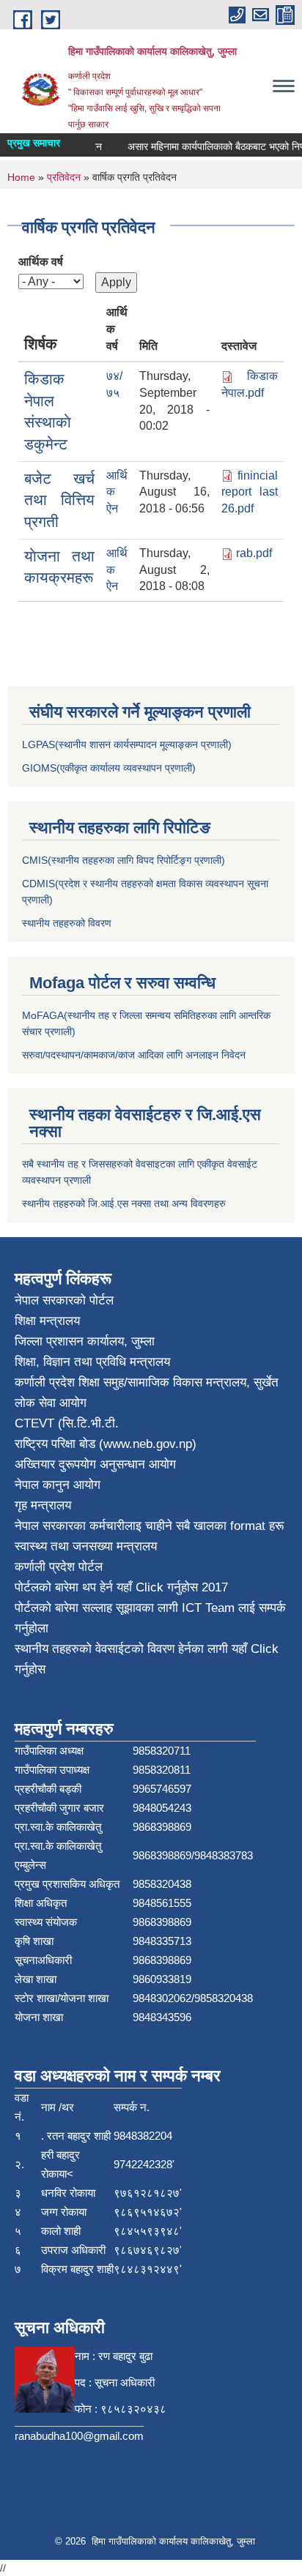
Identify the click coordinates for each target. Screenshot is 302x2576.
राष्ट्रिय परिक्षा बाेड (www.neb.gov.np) (106, 1444)
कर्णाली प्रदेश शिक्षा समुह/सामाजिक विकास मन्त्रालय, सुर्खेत (147, 1382)
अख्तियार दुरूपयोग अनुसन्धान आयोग (95, 1464)
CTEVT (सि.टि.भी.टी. (67, 1423)
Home (21, 177)
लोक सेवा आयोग (51, 1403)
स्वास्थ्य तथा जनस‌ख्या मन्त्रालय (86, 1546)
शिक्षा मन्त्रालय (47, 1321)
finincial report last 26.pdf (250, 492)
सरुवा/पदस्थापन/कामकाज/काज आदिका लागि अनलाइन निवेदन (134, 1055)
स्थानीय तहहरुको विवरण (67, 923)
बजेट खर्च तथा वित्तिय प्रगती (59, 500)
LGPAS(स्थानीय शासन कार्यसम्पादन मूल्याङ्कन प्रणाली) (127, 744)
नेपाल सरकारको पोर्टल (64, 1300)
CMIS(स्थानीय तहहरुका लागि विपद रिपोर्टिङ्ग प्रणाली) (124, 860)
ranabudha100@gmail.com (79, 2436)
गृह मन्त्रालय (43, 1505)
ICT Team (210, 1608)
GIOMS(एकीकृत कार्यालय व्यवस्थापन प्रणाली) (109, 768)
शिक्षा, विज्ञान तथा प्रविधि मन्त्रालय (92, 1362)
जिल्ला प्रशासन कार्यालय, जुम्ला (85, 1341)
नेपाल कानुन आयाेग (58, 1485)
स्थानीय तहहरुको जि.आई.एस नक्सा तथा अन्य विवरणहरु (124, 1203)
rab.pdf (254, 553)
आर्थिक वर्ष (41, 262)
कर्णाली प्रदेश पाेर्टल (59, 1567)
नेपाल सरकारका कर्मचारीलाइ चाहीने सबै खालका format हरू (149, 1526)
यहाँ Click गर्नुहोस (157, 1587)
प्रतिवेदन (64, 177)
